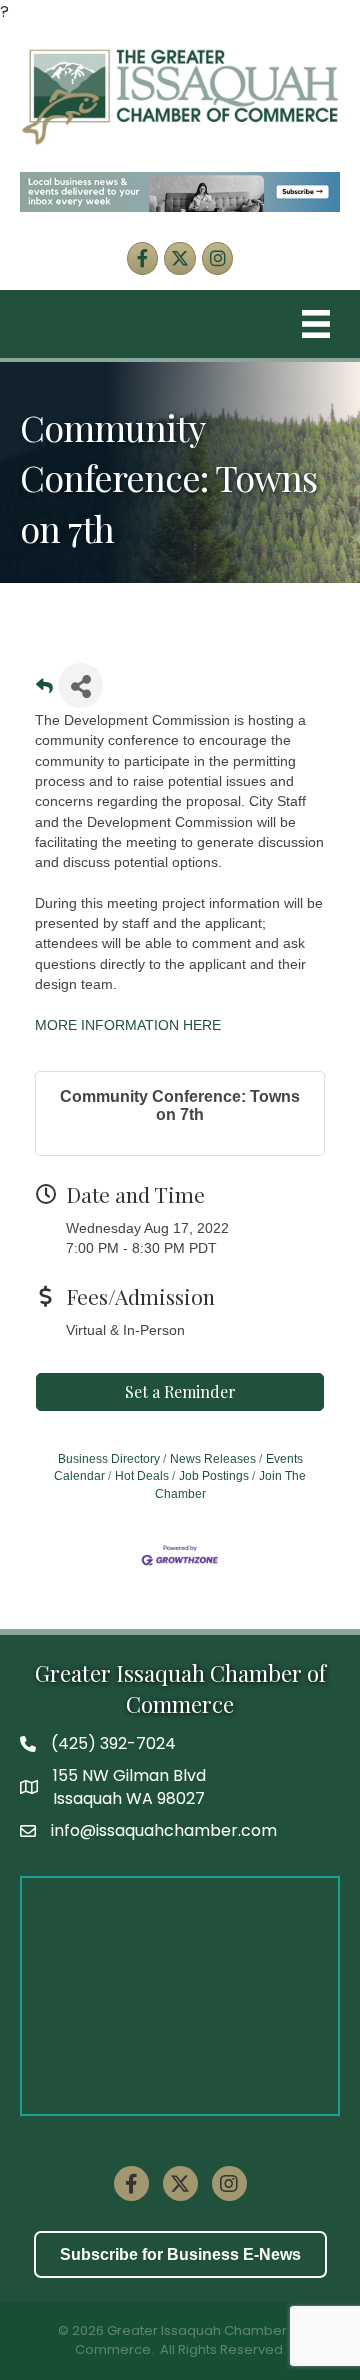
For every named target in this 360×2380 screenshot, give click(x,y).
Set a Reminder (180, 1391)
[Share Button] (80, 685)
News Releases (213, 1459)
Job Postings (214, 1476)
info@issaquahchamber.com (164, 1830)
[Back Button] (44, 691)
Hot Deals (142, 1476)
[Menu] (316, 324)
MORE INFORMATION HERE (128, 1025)
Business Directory (109, 1459)
